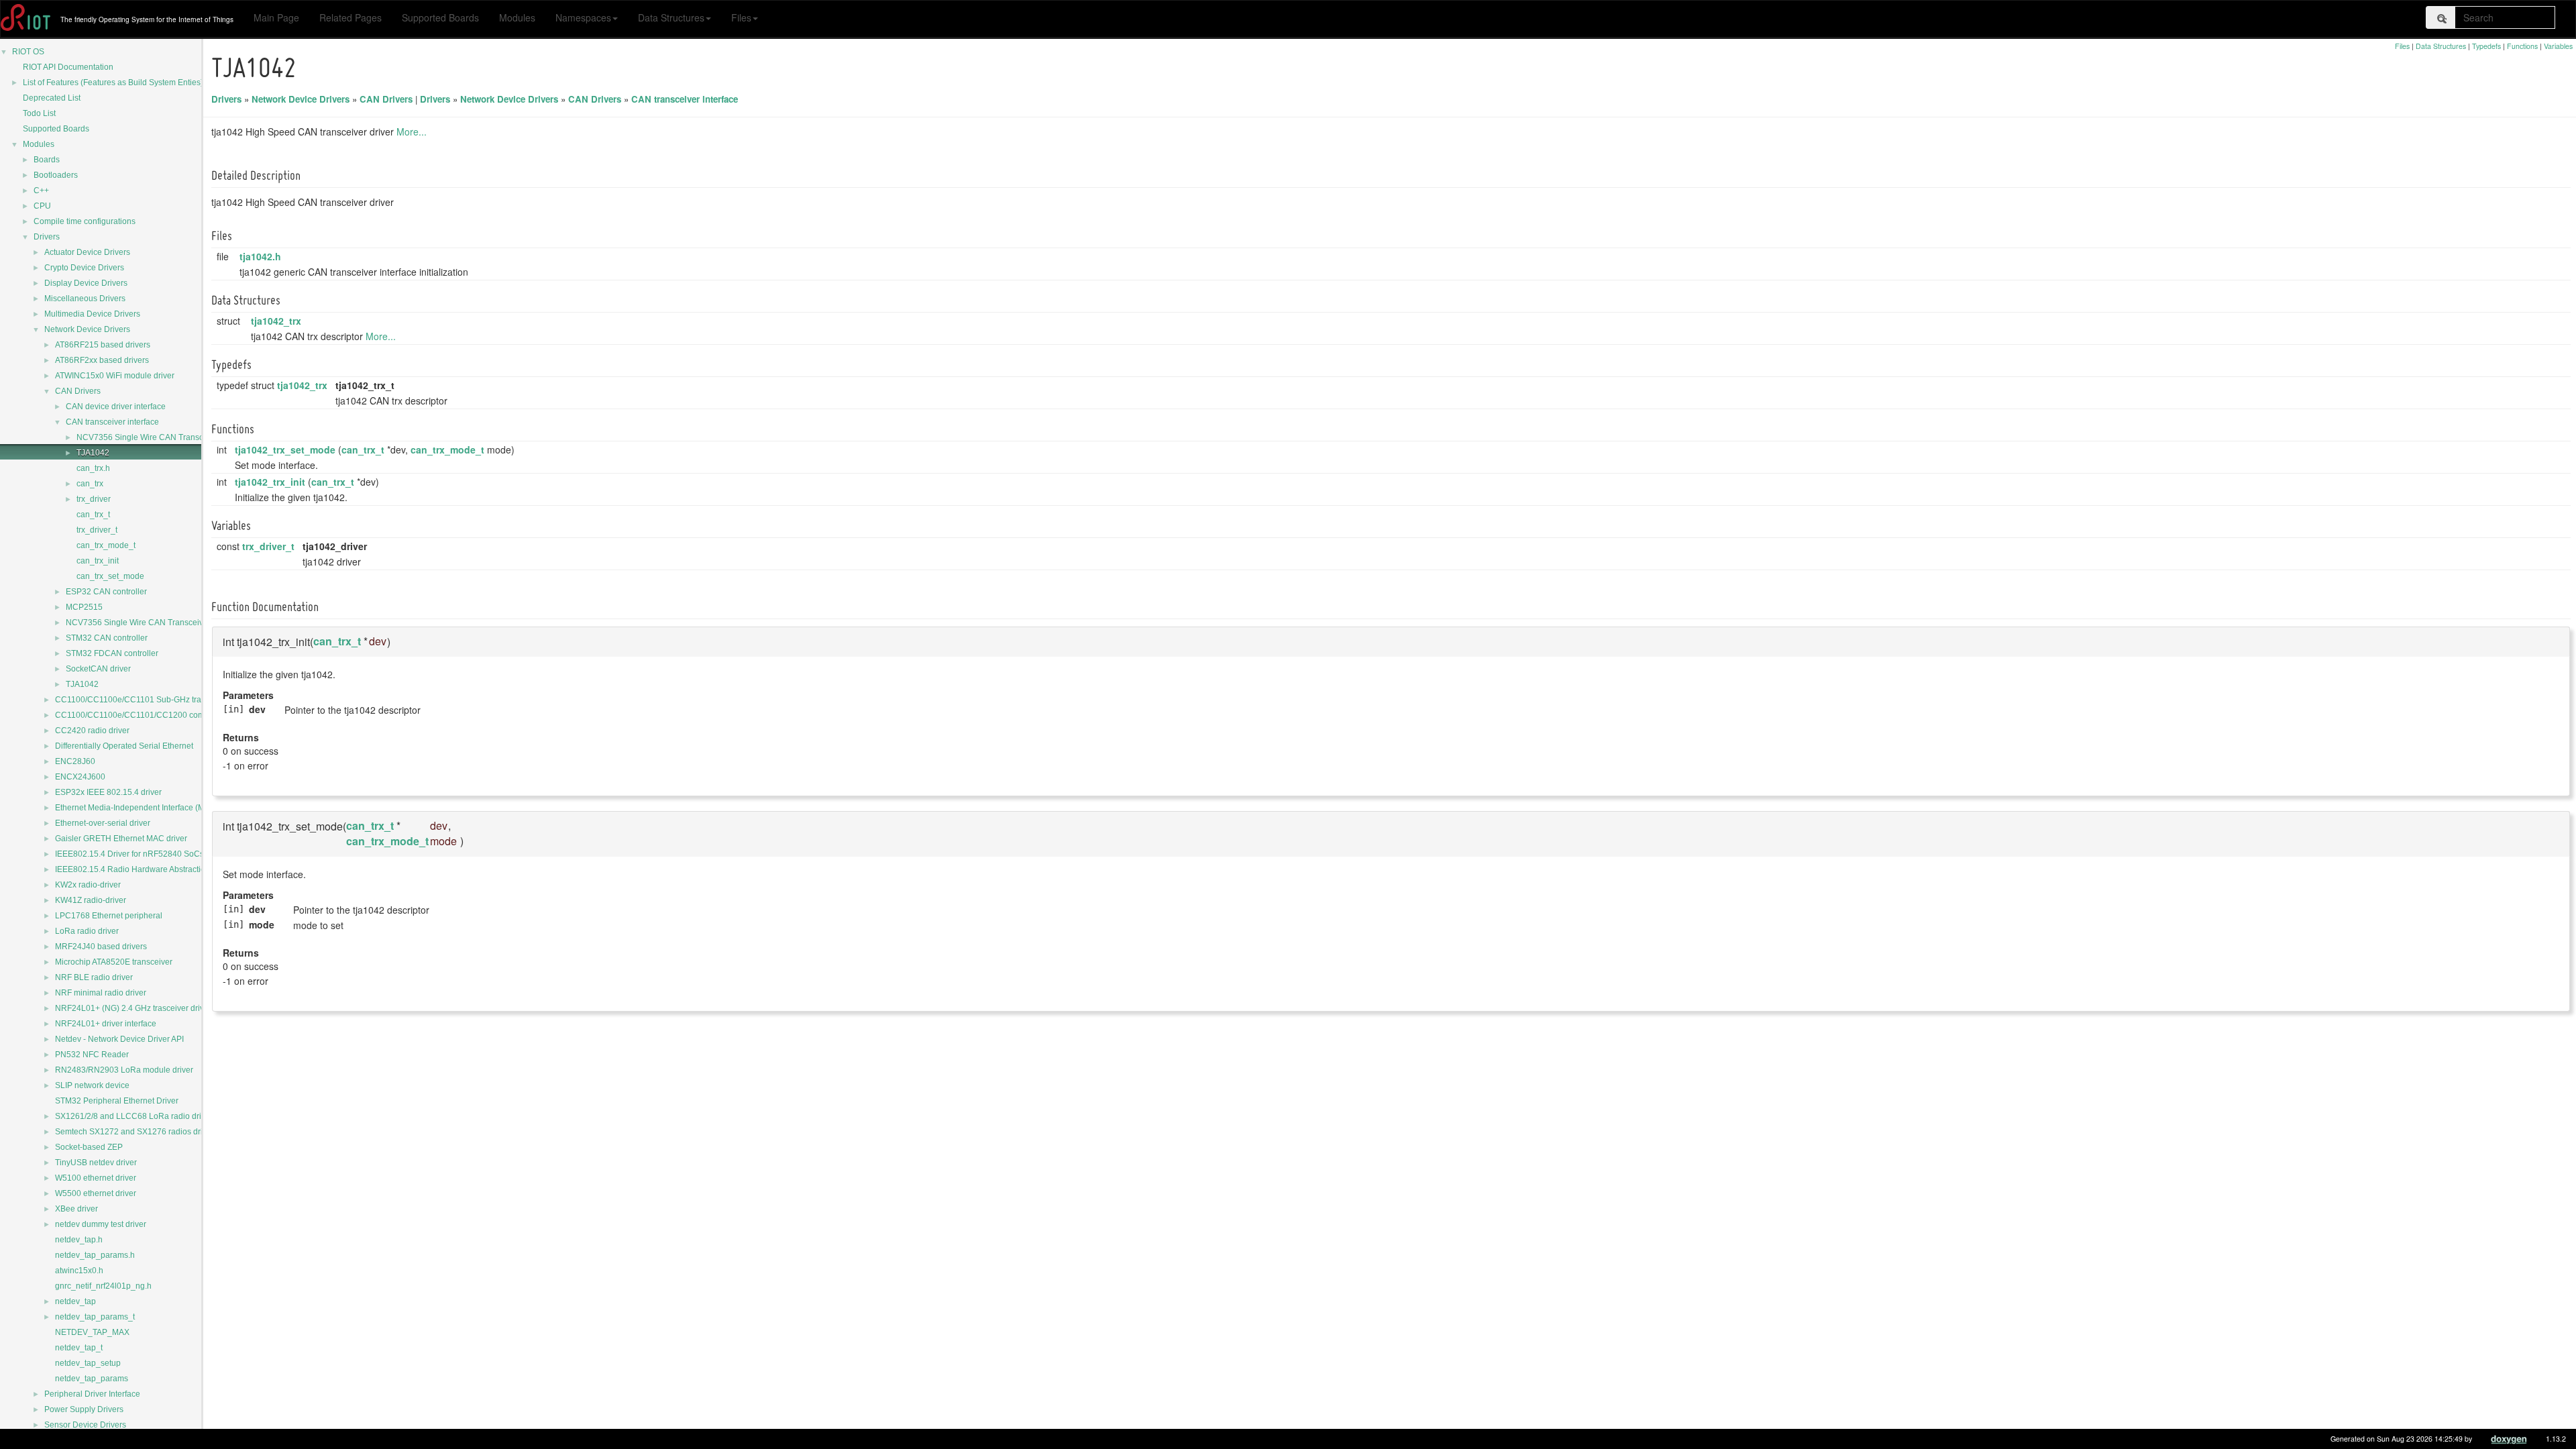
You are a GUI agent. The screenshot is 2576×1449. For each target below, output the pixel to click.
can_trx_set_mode (110, 576)
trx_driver (94, 499)
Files (741, 17)
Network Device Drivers (87, 329)
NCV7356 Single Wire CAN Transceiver (149, 437)
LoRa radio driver (87, 931)
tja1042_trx (276, 321)
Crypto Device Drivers (84, 268)
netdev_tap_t (79, 1348)
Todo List (39, 113)
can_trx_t (93, 515)
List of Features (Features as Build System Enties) (113, 83)
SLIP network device (92, 1085)
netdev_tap (75, 1301)
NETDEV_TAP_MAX (92, 1332)
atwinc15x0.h (79, 1271)
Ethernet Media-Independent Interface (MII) (133, 808)
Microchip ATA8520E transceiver (114, 962)
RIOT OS (28, 52)
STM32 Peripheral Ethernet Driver (117, 1101)
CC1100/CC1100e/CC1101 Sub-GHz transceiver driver (155, 700)
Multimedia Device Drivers (92, 314)
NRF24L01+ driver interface (106, 1024)
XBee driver (76, 1209)
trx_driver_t (97, 530)
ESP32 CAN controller (106, 592)
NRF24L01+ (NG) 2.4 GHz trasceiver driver (133, 1008)
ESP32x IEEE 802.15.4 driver (108, 792)
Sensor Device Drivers (85, 1425)
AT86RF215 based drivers (103, 345)
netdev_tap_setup (88, 1363)
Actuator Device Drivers (87, 252)
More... (412, 131)
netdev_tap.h (79, 1240)
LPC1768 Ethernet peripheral (109, 916)
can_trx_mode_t (106, 545)
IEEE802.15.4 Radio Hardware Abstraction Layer (144, 869)
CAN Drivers (78, 391)
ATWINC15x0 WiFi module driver (115, 376)
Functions (2522, 46)
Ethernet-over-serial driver (103, 823)
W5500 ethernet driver (96, 1193)
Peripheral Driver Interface (92, 1394)
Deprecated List (52, 98)
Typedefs (2486, 46)
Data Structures (671, 17)
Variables (2558, 46)
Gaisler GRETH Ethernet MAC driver (121, 839)
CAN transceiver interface (112, 422)
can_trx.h (93, 468)
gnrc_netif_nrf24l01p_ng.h (103, 1286)
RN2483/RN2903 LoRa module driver (124, 1070)
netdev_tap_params (92, 1379)
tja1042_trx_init (270, 482)
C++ (41, 191)
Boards (47, 160)
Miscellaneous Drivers (85, 299)
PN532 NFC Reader (92, 1055)
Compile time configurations (85, 221)
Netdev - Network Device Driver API (119, 1039)
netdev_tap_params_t (95, 1317)
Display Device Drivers (86, 283)
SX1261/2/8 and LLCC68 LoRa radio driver (134, 1116)
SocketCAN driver (98, 669)
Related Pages (351, 17)
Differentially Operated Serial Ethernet (124, 746)
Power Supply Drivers (84, 1409)
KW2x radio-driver (88, 885)
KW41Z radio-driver (91, 900)
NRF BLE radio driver (94, 977)
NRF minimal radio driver (101, 993)
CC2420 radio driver (92, 731)
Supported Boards (440, 17)
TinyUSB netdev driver (96, 1163)
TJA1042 (93, 453)
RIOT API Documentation (68, 67)
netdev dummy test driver (101, 1224)
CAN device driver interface (116, 407)
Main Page (276, 17)
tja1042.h (260, 256)
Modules (517, 17)
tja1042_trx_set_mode (285, 449)
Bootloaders (56, 175)
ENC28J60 (75, 761)
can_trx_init (98, 561)
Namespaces (583, 17)
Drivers (47, 237)
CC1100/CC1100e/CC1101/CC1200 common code (148, 715)
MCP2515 (84, 607)
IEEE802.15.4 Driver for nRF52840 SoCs (129, 854)
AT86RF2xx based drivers (102, 360)
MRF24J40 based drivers (101, 947)
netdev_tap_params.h (95, 1255)
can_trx (90, 484)
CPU (42, 206)
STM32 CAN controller (107, 638)
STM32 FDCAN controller (112, 653)
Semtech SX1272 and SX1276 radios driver (135, 1132)
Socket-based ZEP (89, 1147)
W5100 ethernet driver (96, 1178)
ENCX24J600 (80, 777)
